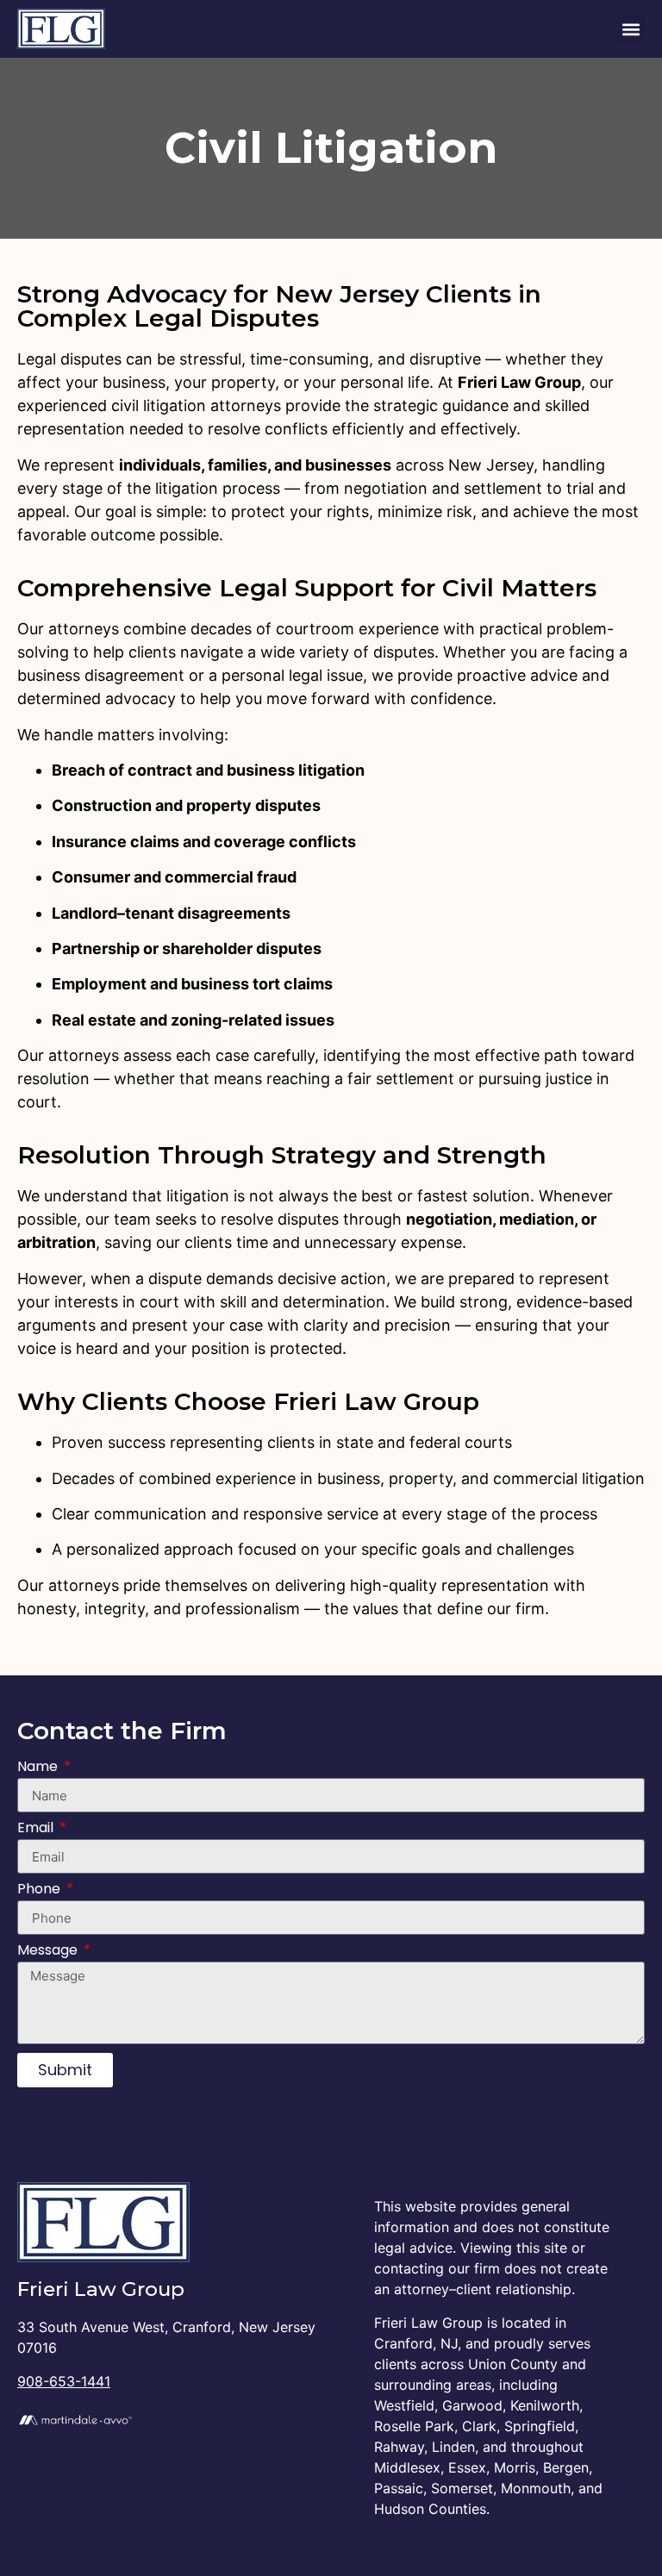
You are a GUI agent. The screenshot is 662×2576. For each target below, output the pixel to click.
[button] (631, 29)
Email (37, 1829)
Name (39, 1768)
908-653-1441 (64, 2381)
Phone (41, 1890)
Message (49, 1952)
